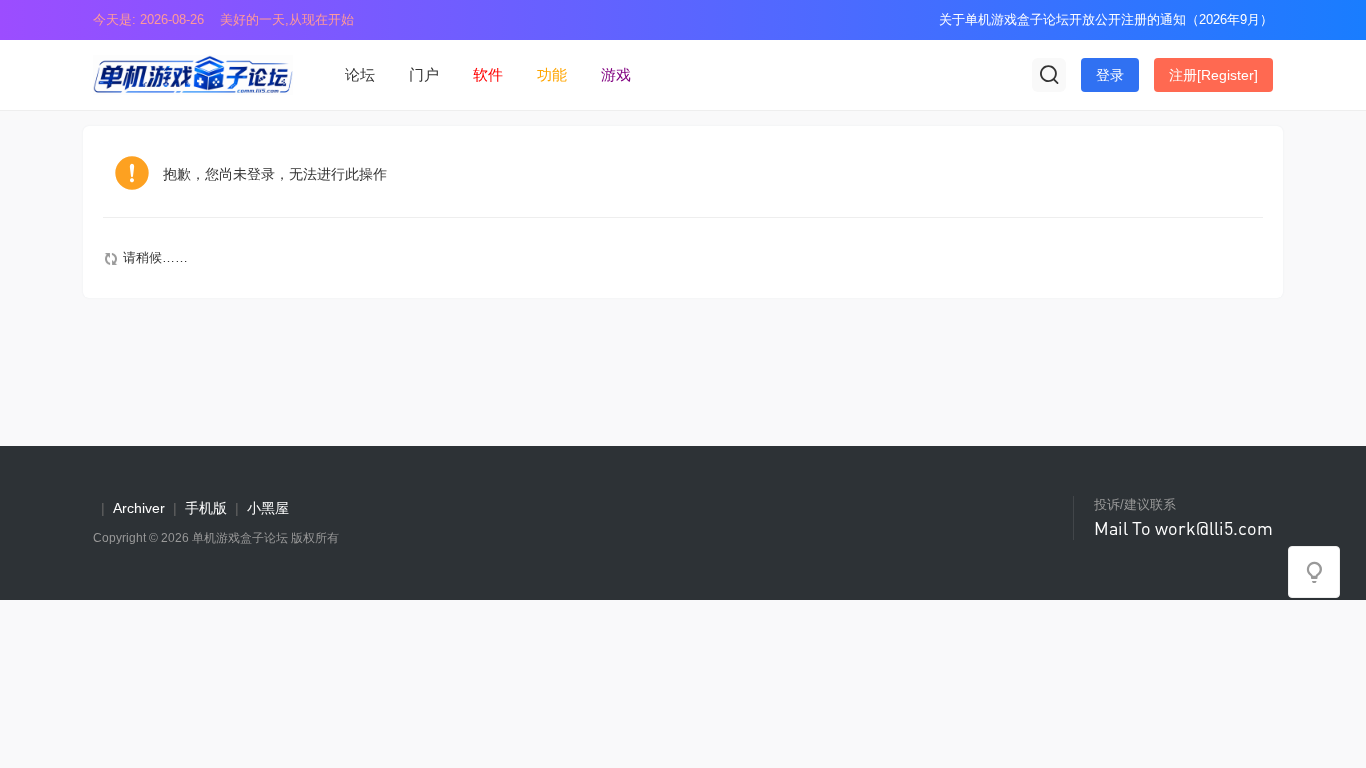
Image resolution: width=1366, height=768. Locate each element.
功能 (552, 74)
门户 (424, 74)
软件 (488, 74)
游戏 (616, 74)
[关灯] (1314, 572)
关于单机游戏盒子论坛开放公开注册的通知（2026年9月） (1106, 19)
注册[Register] (1213, 75)
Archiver (139, 508)
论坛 (360, 74)
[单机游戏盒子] (193, 73)
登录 (1110, 75)
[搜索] (1049, 75)
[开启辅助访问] (910, 20)
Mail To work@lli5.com (1183, 528)
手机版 (206, 508)
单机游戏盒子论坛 (240, 538)
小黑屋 (268, 508)
